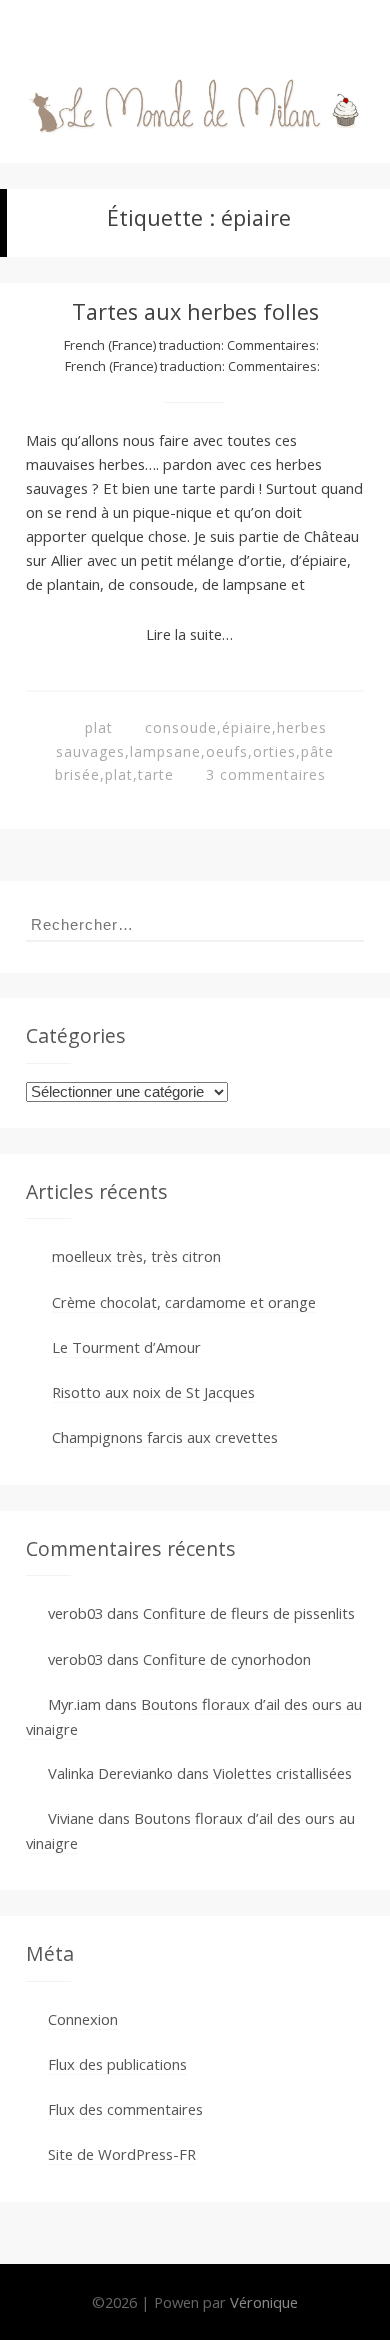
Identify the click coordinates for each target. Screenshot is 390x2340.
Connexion (83, 2019)
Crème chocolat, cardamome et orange (184, 1302)
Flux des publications (117, 2064)
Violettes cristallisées (282, 1773)
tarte (156, 774)
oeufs (227, 751)
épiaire (247, 727)
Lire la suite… (189, 634)
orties (274, 751)
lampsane (165, 751)
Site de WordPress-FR (122, 2154)
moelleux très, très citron (136, 1256)
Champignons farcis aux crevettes (165, 1437)
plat (99, 727)
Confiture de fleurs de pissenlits (249, 1613)
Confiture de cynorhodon (227, 1659)
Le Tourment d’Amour (126, 1347)
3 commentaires (266, 774)
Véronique (264, 2302)
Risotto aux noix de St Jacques (153, 1392)
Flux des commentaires (125, 2109)
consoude (181, 727)
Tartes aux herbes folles (195, 311)
